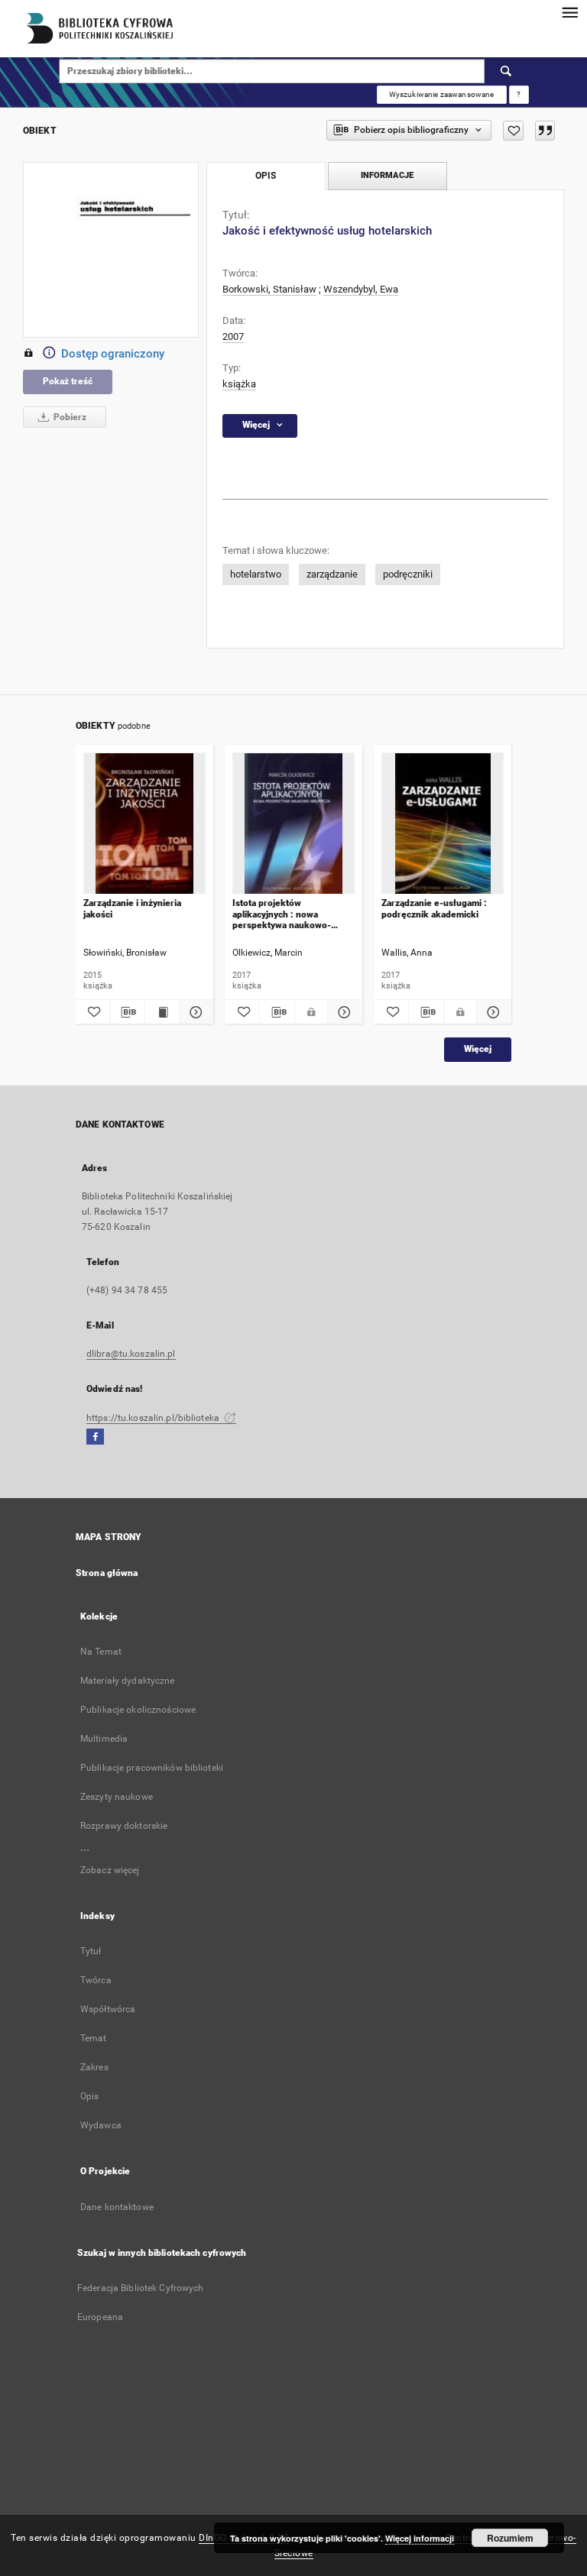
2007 (233, 337)
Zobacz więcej (110, 1870)
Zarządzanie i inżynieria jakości (132, 908)
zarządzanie (332, 574)
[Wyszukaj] (507, 71)
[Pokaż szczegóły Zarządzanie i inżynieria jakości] (194, 1012)
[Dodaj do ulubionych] (513, 131)
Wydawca (101, 2125)
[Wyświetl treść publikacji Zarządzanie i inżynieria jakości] (162, 1012)
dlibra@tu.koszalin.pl (131, 1354)
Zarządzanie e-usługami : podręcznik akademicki (434, 908)
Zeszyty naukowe (117, 1797)
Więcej (478, 1049)
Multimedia (104, 1739)
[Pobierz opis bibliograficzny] (127, 1012)
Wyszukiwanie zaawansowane (442, 94)
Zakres (94, 2067)
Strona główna (107, 1573)
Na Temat (101, 1652)
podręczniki (408, 574)
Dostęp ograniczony (113, 354)
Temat (94, 2038)
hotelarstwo (256, 574)
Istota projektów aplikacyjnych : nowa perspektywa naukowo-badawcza (282, 914)
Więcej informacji (420, 2538)
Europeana (100, 2317)
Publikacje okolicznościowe (138, 1710)
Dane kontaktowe (117, 2207)
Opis (89, 2096)
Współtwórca (108, 2009)
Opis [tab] (266, 176)
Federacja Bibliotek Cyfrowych (140, 2288)
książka (239, 384)
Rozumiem (510, 2538)
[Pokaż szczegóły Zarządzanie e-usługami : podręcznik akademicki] (492, 1012)
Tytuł (91, 1951)
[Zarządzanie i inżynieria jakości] (144, 824)
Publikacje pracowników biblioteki (152, 1768)
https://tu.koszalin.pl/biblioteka (154, 1418)
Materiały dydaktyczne (128, 1681)
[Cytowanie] (545, 131)
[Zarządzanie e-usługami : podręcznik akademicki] (443, 824)
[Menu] (569, 12)
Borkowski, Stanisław (269, 289)
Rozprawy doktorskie (124, 1826)
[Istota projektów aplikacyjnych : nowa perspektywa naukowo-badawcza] (293, 824)
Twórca (96, 1980)
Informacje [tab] (387, 175)
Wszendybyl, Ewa (361, 289)
